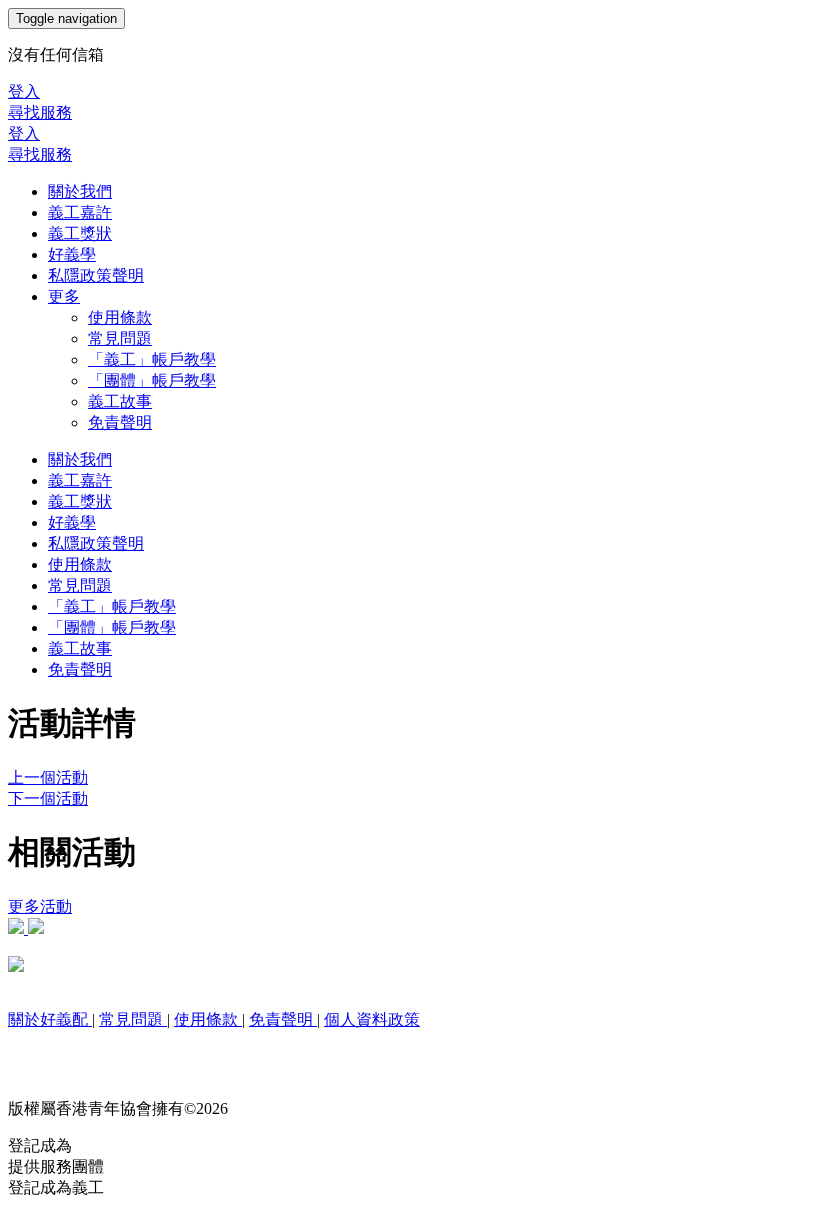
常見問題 (120, 338)
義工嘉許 (80, 212)
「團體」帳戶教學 (152, 380)
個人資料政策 (372, 1019)
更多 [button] (64, 296)
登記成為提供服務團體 (56, 1156)
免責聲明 (120, 422)
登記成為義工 (56, 1187)
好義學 (72, 254)
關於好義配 (50, 1019)
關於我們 (80, 191)
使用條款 (120, 317)
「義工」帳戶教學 (152, 359)
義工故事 (120, 401)
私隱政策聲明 (96, 275)
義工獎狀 (80, 233)
